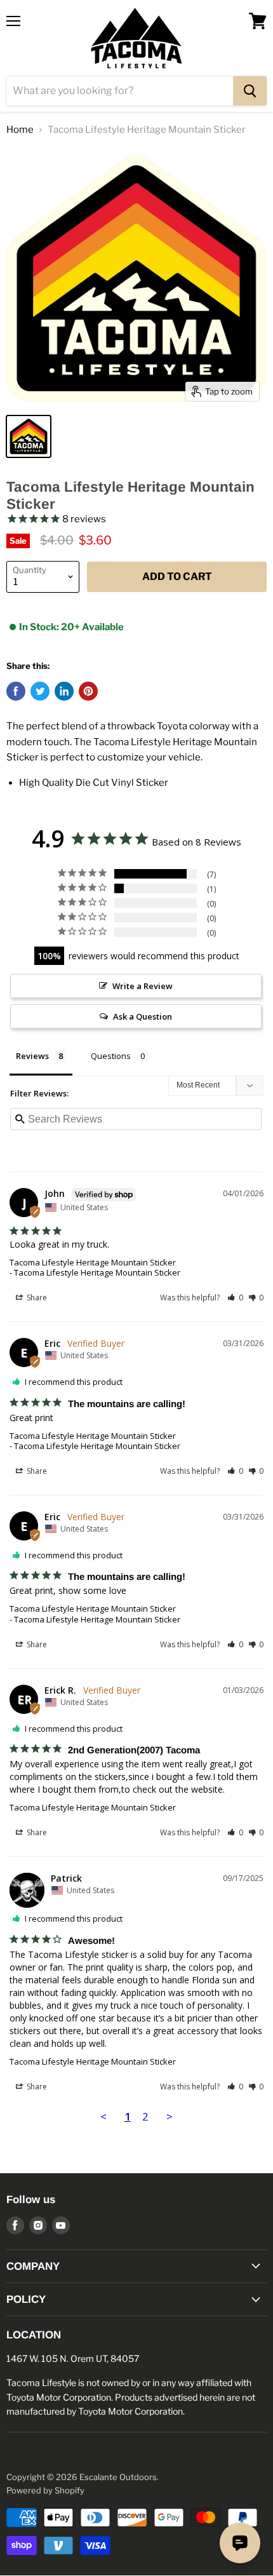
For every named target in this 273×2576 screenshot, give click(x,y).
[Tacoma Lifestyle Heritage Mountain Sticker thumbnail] (29, 436)
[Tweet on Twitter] (40, 691)
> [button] (170, 2116)
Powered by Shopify (45, 2490)
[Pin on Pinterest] (88, 691)
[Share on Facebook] (16, 691)
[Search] (250, 91)
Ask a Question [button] (143, 1016)
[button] (235, 1298)
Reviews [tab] (32, 1056)
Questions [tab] (111, 1056)
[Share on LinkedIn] (64, 691)
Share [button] (36, 1298)
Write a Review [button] (143, 986)
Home (20, 130)
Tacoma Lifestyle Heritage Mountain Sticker (93, 1262)
